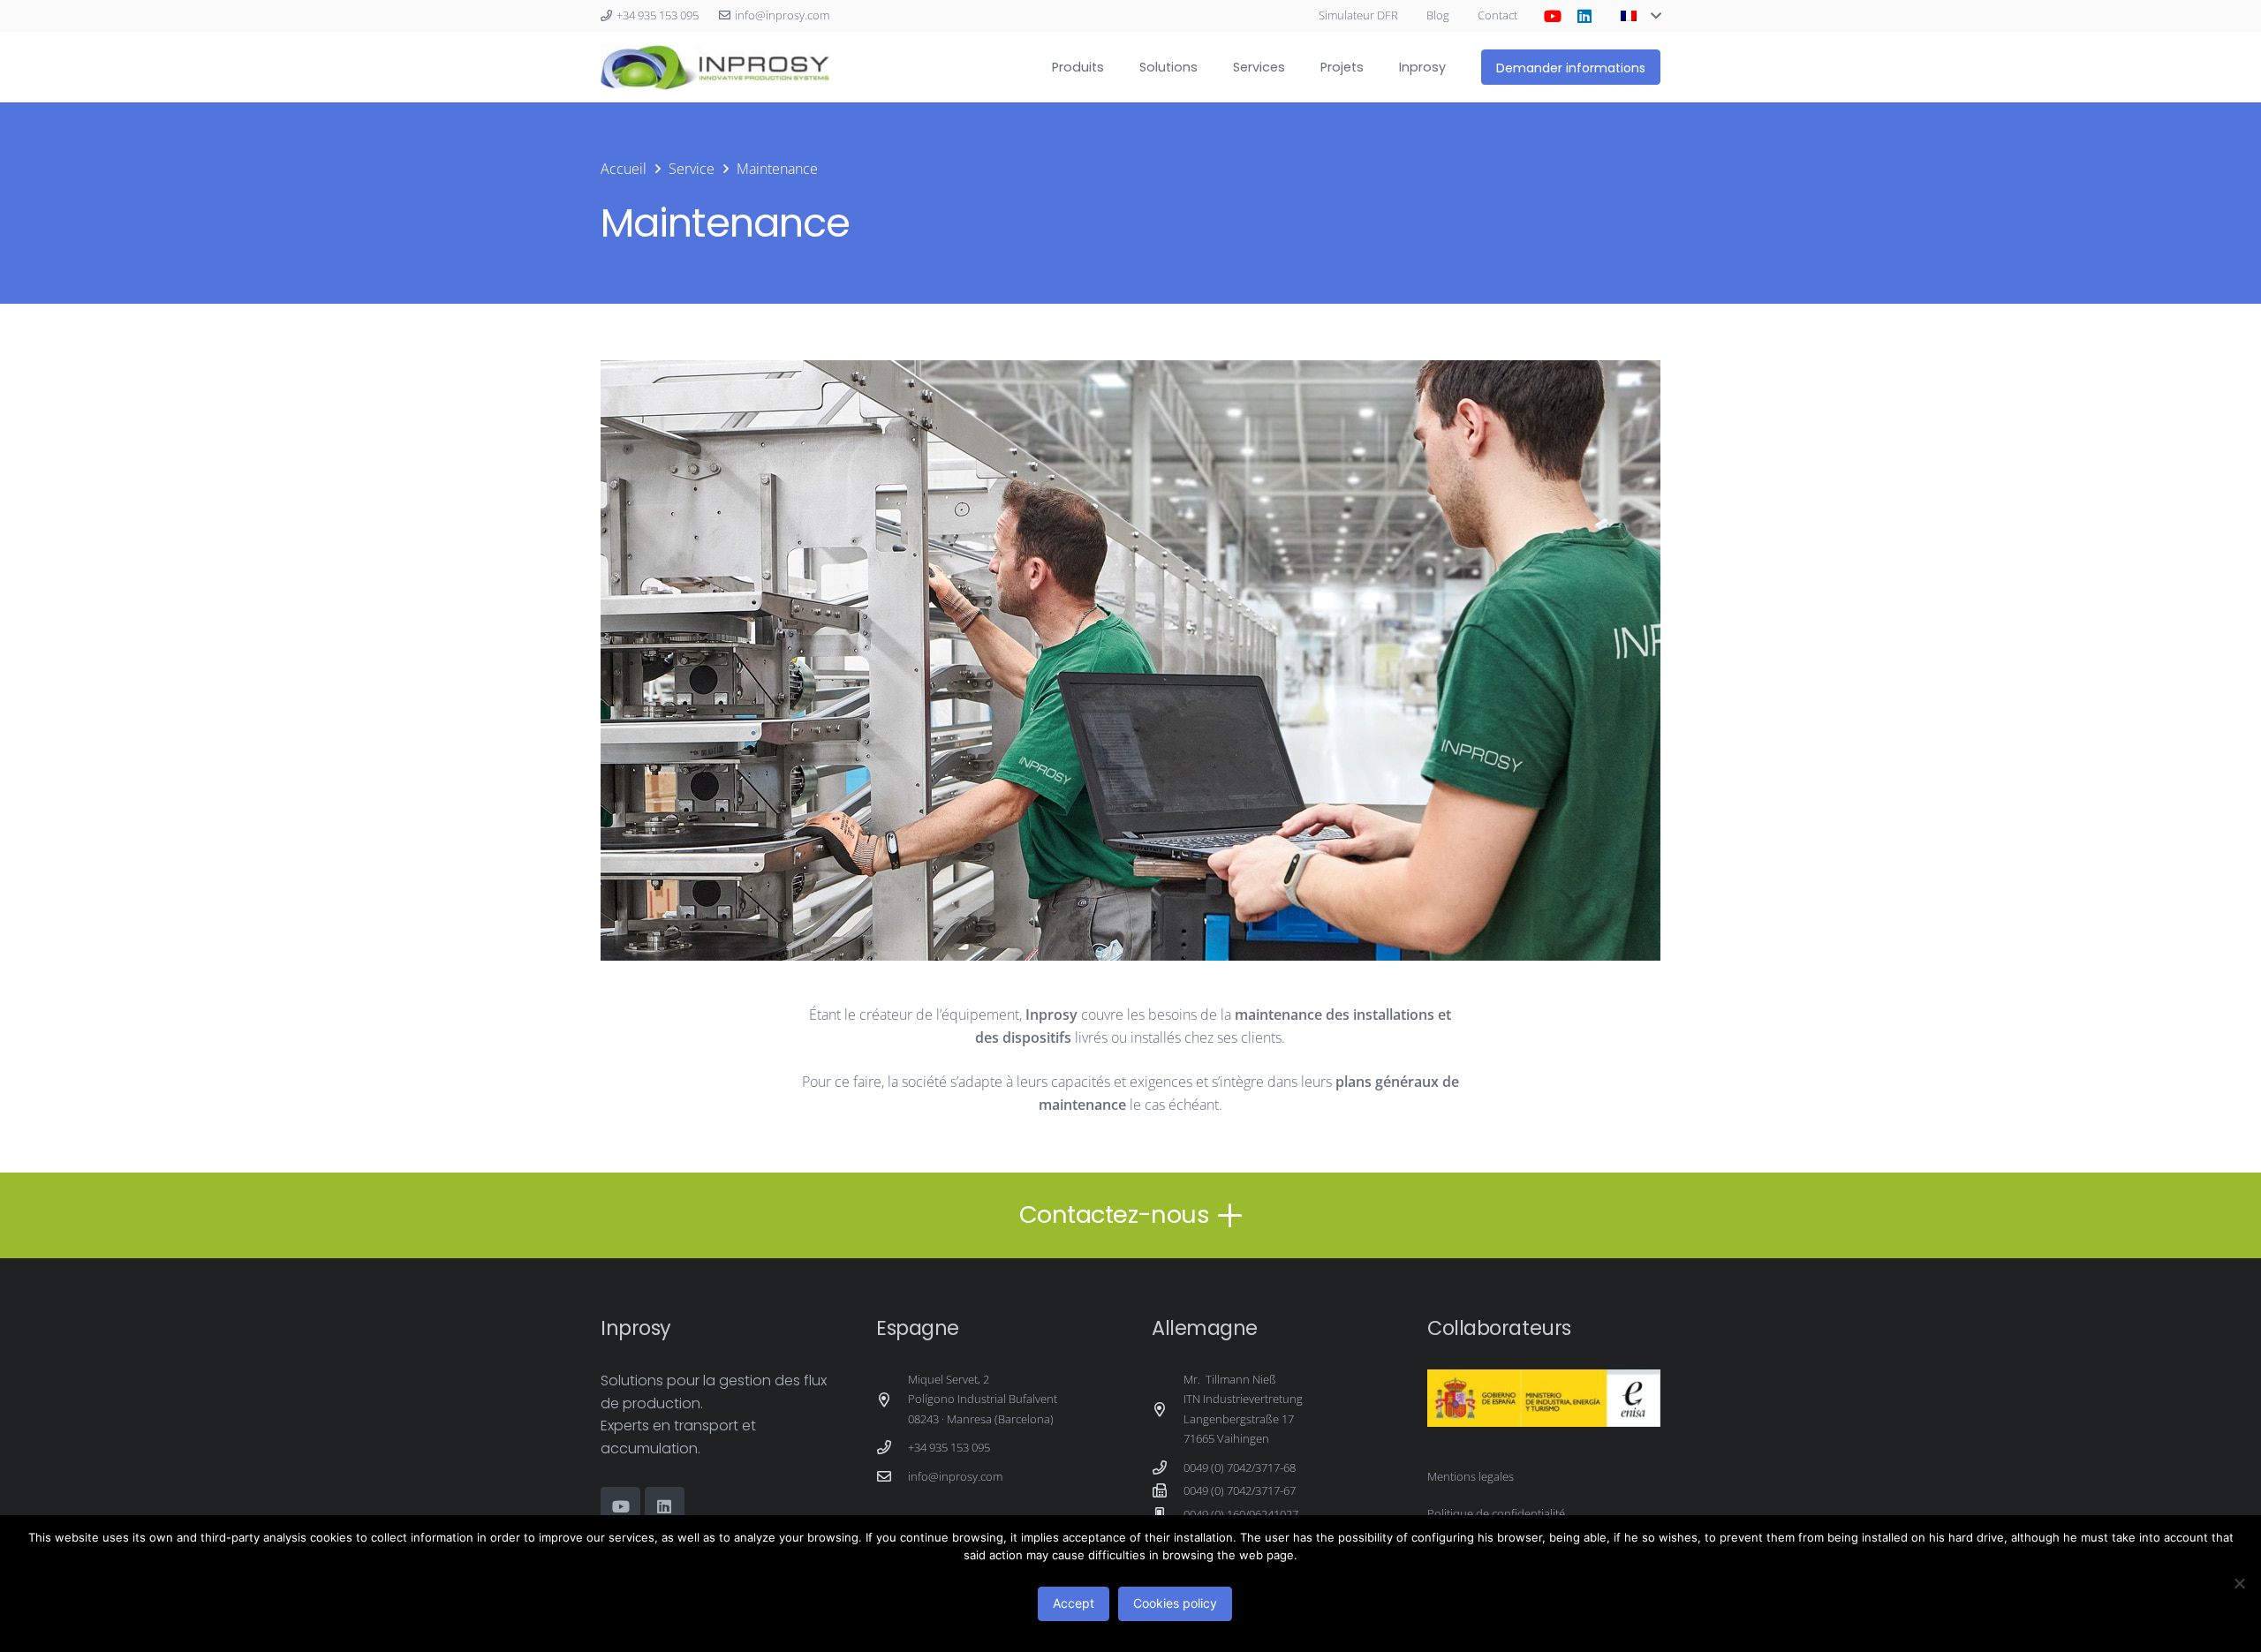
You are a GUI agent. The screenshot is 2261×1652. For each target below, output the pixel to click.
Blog (1438, 15)
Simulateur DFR (1358, 15)
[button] (1641, 16)
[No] (2239, 1583)
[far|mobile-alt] (1168, 1514)
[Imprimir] (715, 68)
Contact (1497, 15)
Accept (1074, 1603)
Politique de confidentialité (1496, 1513)
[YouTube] (1553, 16)
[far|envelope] (892, 1476)
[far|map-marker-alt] (892, 1399)
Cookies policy (1175, 1603)
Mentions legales (1471, 1476)
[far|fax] (1168, 1490)
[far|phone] (892, 1447)
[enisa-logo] (1544, 1398)
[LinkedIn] (1584, 16)
